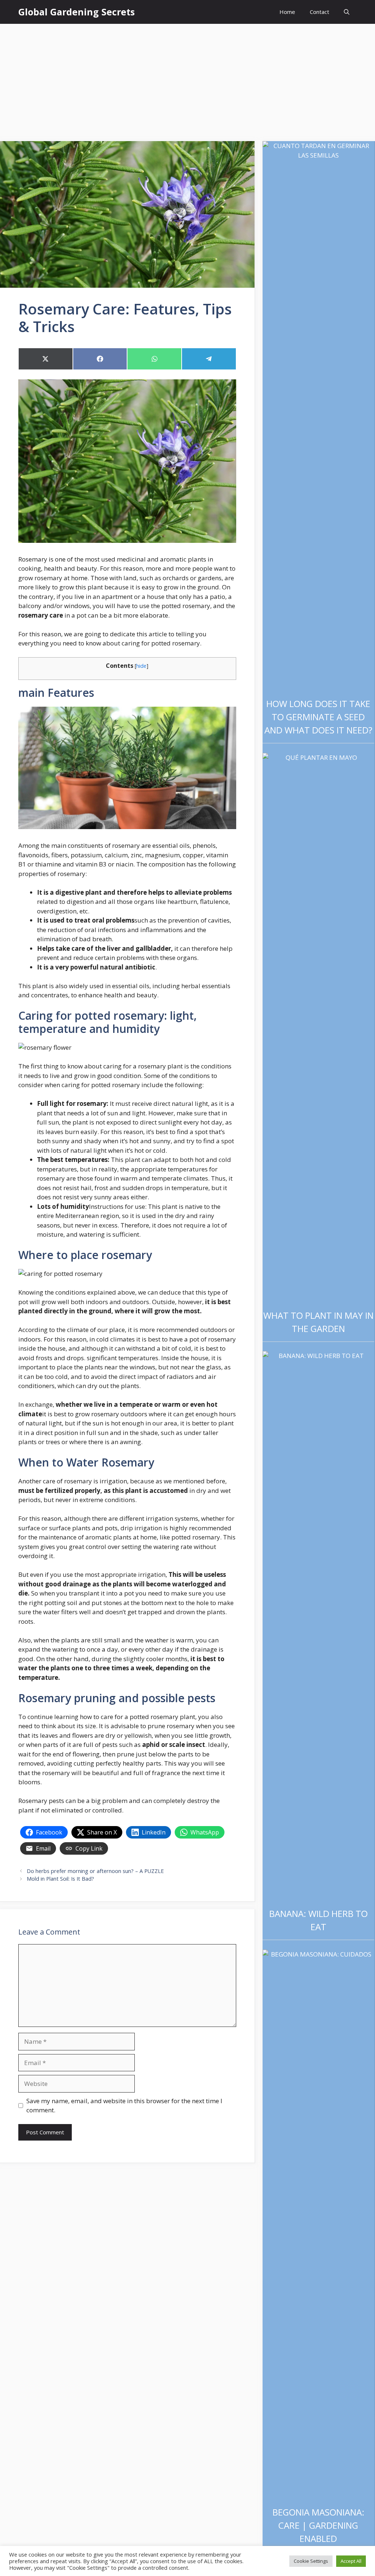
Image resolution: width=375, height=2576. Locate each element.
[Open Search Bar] (347, 12)
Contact (320, 12)
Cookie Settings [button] (311, 2561)
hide (141, 666)
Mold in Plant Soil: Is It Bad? (60, 1879)
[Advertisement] (187, 79)
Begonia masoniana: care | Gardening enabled (318, 2525)
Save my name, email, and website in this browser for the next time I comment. (124, 2106)
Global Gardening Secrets (77, 12)
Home (287, 12)
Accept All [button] (351, 2561)
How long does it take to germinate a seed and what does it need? (318, 717)
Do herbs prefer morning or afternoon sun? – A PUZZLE (95, 1871)
